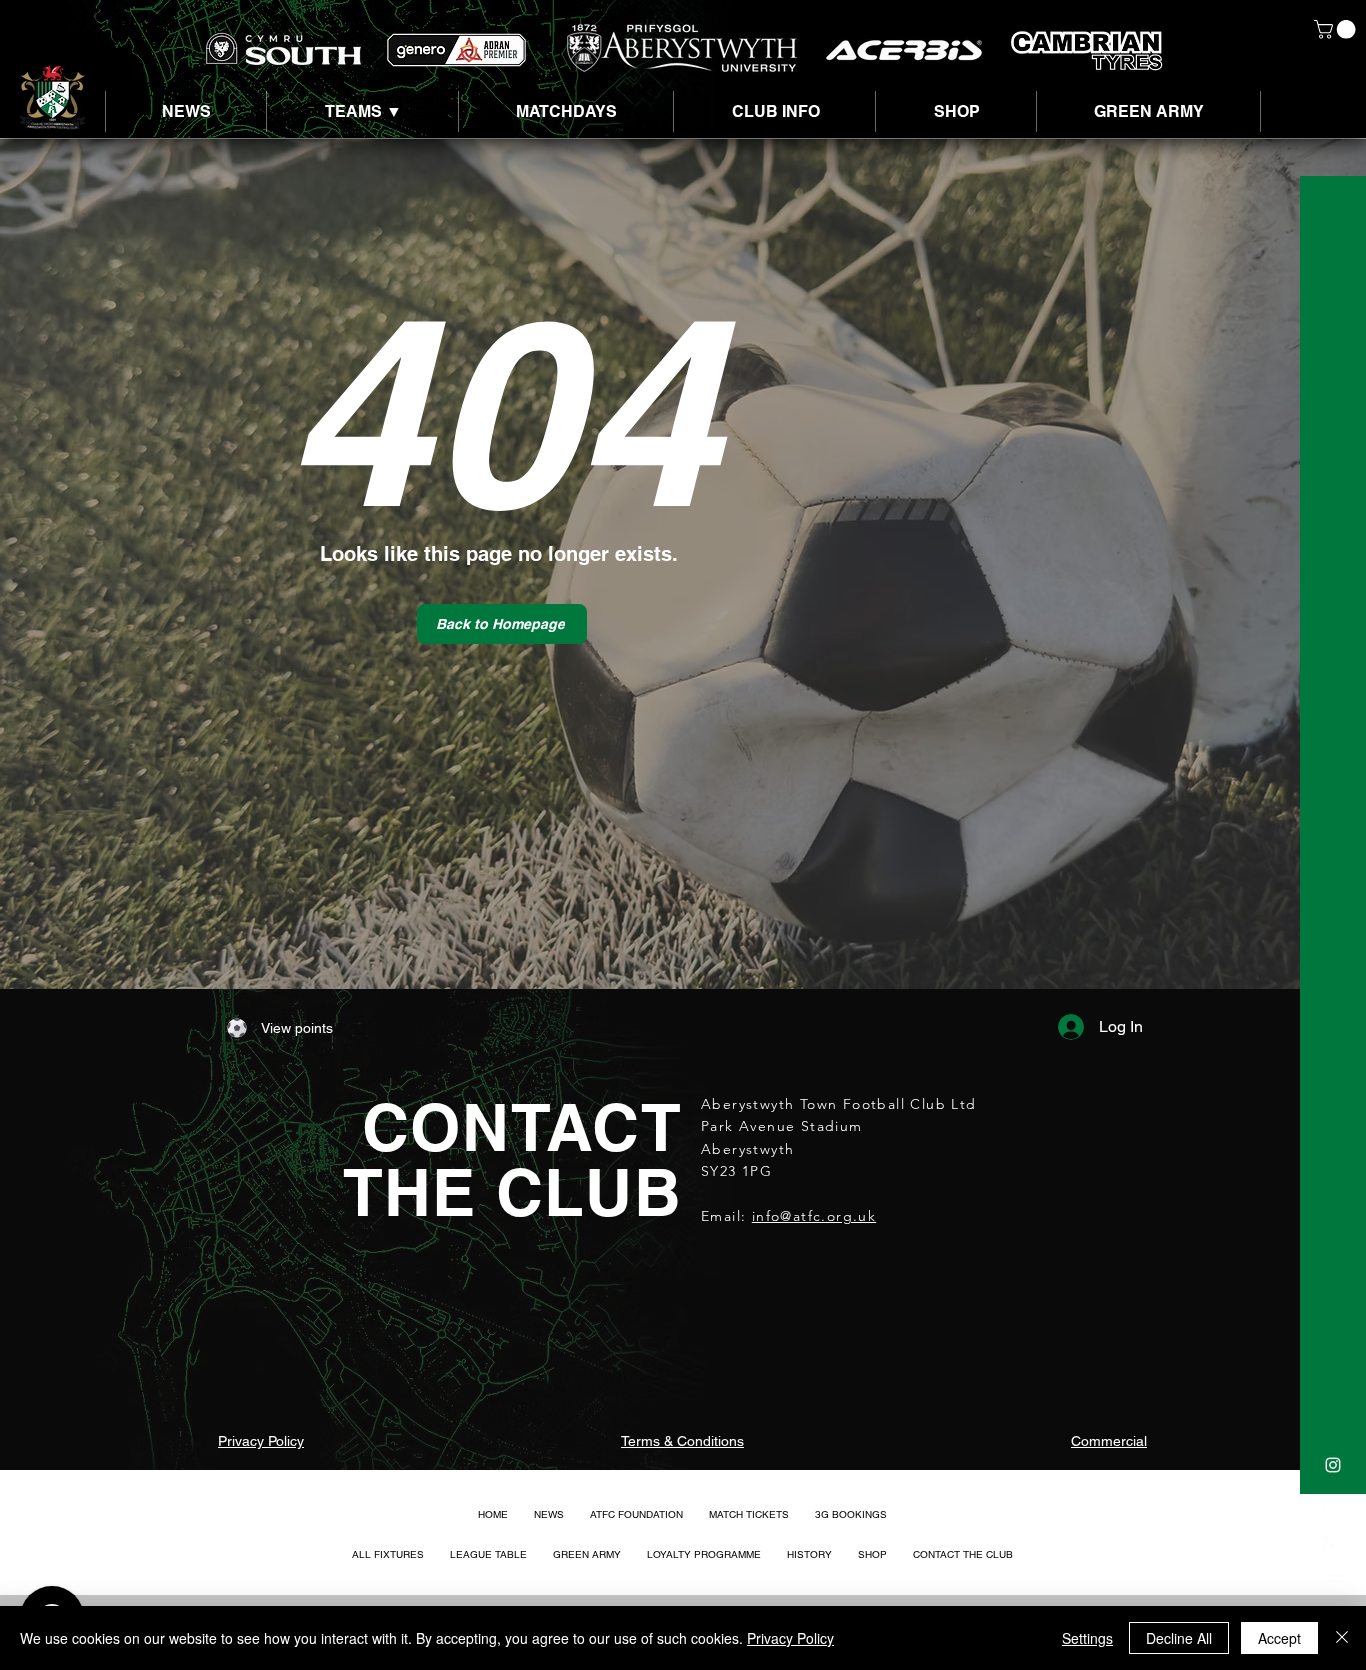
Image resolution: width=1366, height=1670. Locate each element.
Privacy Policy (790, 1638)
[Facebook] (1333, 1545)
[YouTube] (1333, 1585)
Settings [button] (1087, 1638)
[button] (1337, 29)
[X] (1333, 1505)
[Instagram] (1333, 1465)
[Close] (1342, 1638)
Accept (1279, 1638)
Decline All (1179, 1638)
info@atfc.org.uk (814, 1216)
